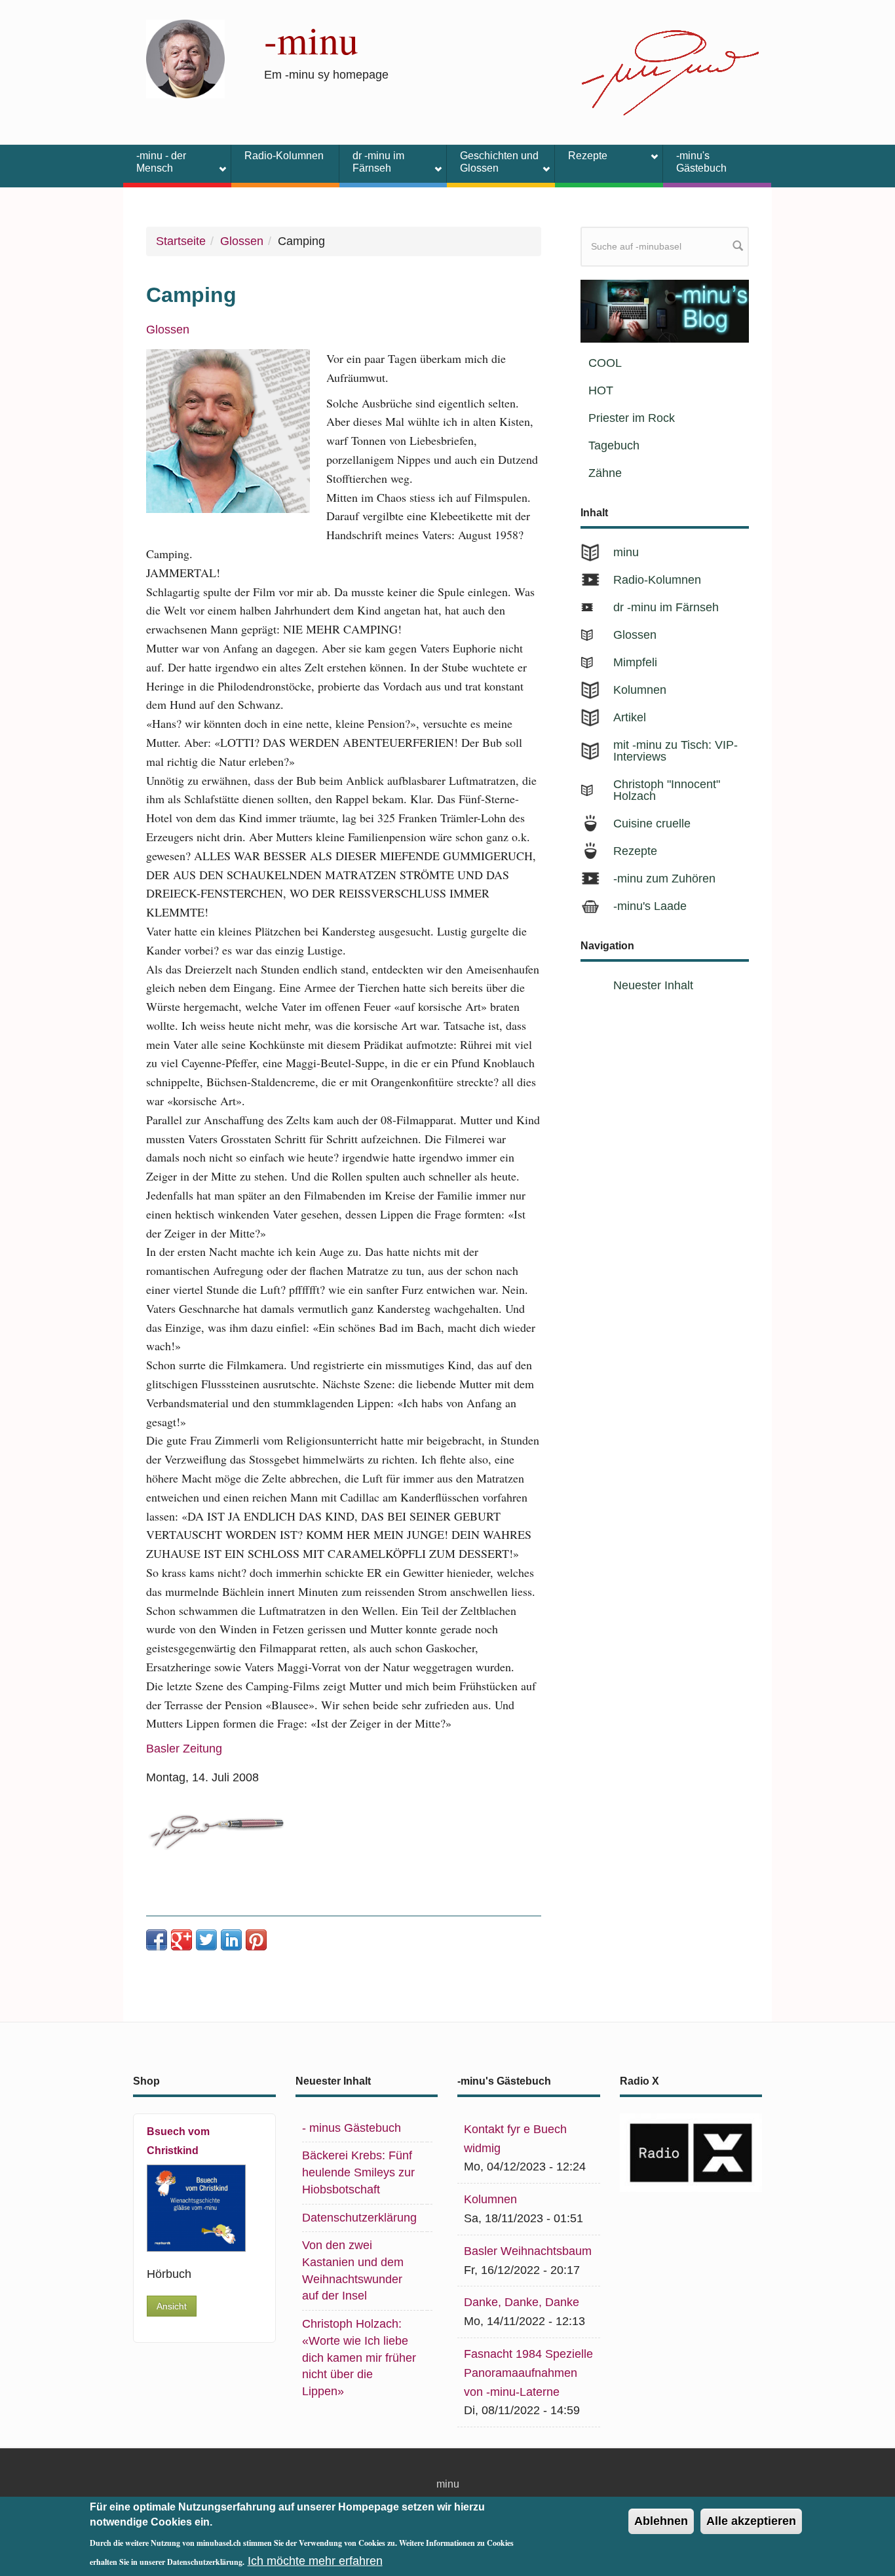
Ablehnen (661, 2521)
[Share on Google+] (181, 1940)
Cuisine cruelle (652, 824)
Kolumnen (640, 690)
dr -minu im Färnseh (372, 162)
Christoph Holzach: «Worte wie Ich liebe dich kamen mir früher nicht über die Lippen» (359, 2358)
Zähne (605, 473)
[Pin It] (256, 1940)
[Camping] (228, 431)
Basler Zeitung (184, 1749)
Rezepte (581, 158)
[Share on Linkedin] (231, 1940)
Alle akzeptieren (751, 2521)
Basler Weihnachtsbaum (528, 2251)
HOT (601, 390)
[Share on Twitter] (206, 1940)
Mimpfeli (635, 662)
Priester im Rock (632, 418)
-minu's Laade (650, 906)
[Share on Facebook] (157, 1940)
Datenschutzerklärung (359, 2218)
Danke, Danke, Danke (522, 2302)
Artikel (630, 717)
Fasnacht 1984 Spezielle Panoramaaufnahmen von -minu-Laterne (528, 2373)
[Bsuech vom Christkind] (196, 2208)
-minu (311, 39)
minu (626, 552)
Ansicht (172, 2306)
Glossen (242, 241)
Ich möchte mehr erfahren (315, 2560)
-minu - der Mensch (155, 162)
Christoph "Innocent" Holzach (667, 790)
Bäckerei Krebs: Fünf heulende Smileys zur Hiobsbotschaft (358, 2172)
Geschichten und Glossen (493, 162)
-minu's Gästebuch (701, 162)
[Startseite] (185, 58)
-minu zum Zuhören (664, 879)
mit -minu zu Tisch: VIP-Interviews (676, 751)
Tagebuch (614, 445)
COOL (605, 363)
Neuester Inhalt (653, 985)
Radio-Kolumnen (284, 156)
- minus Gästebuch (352, 2128)
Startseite (181, 241)
